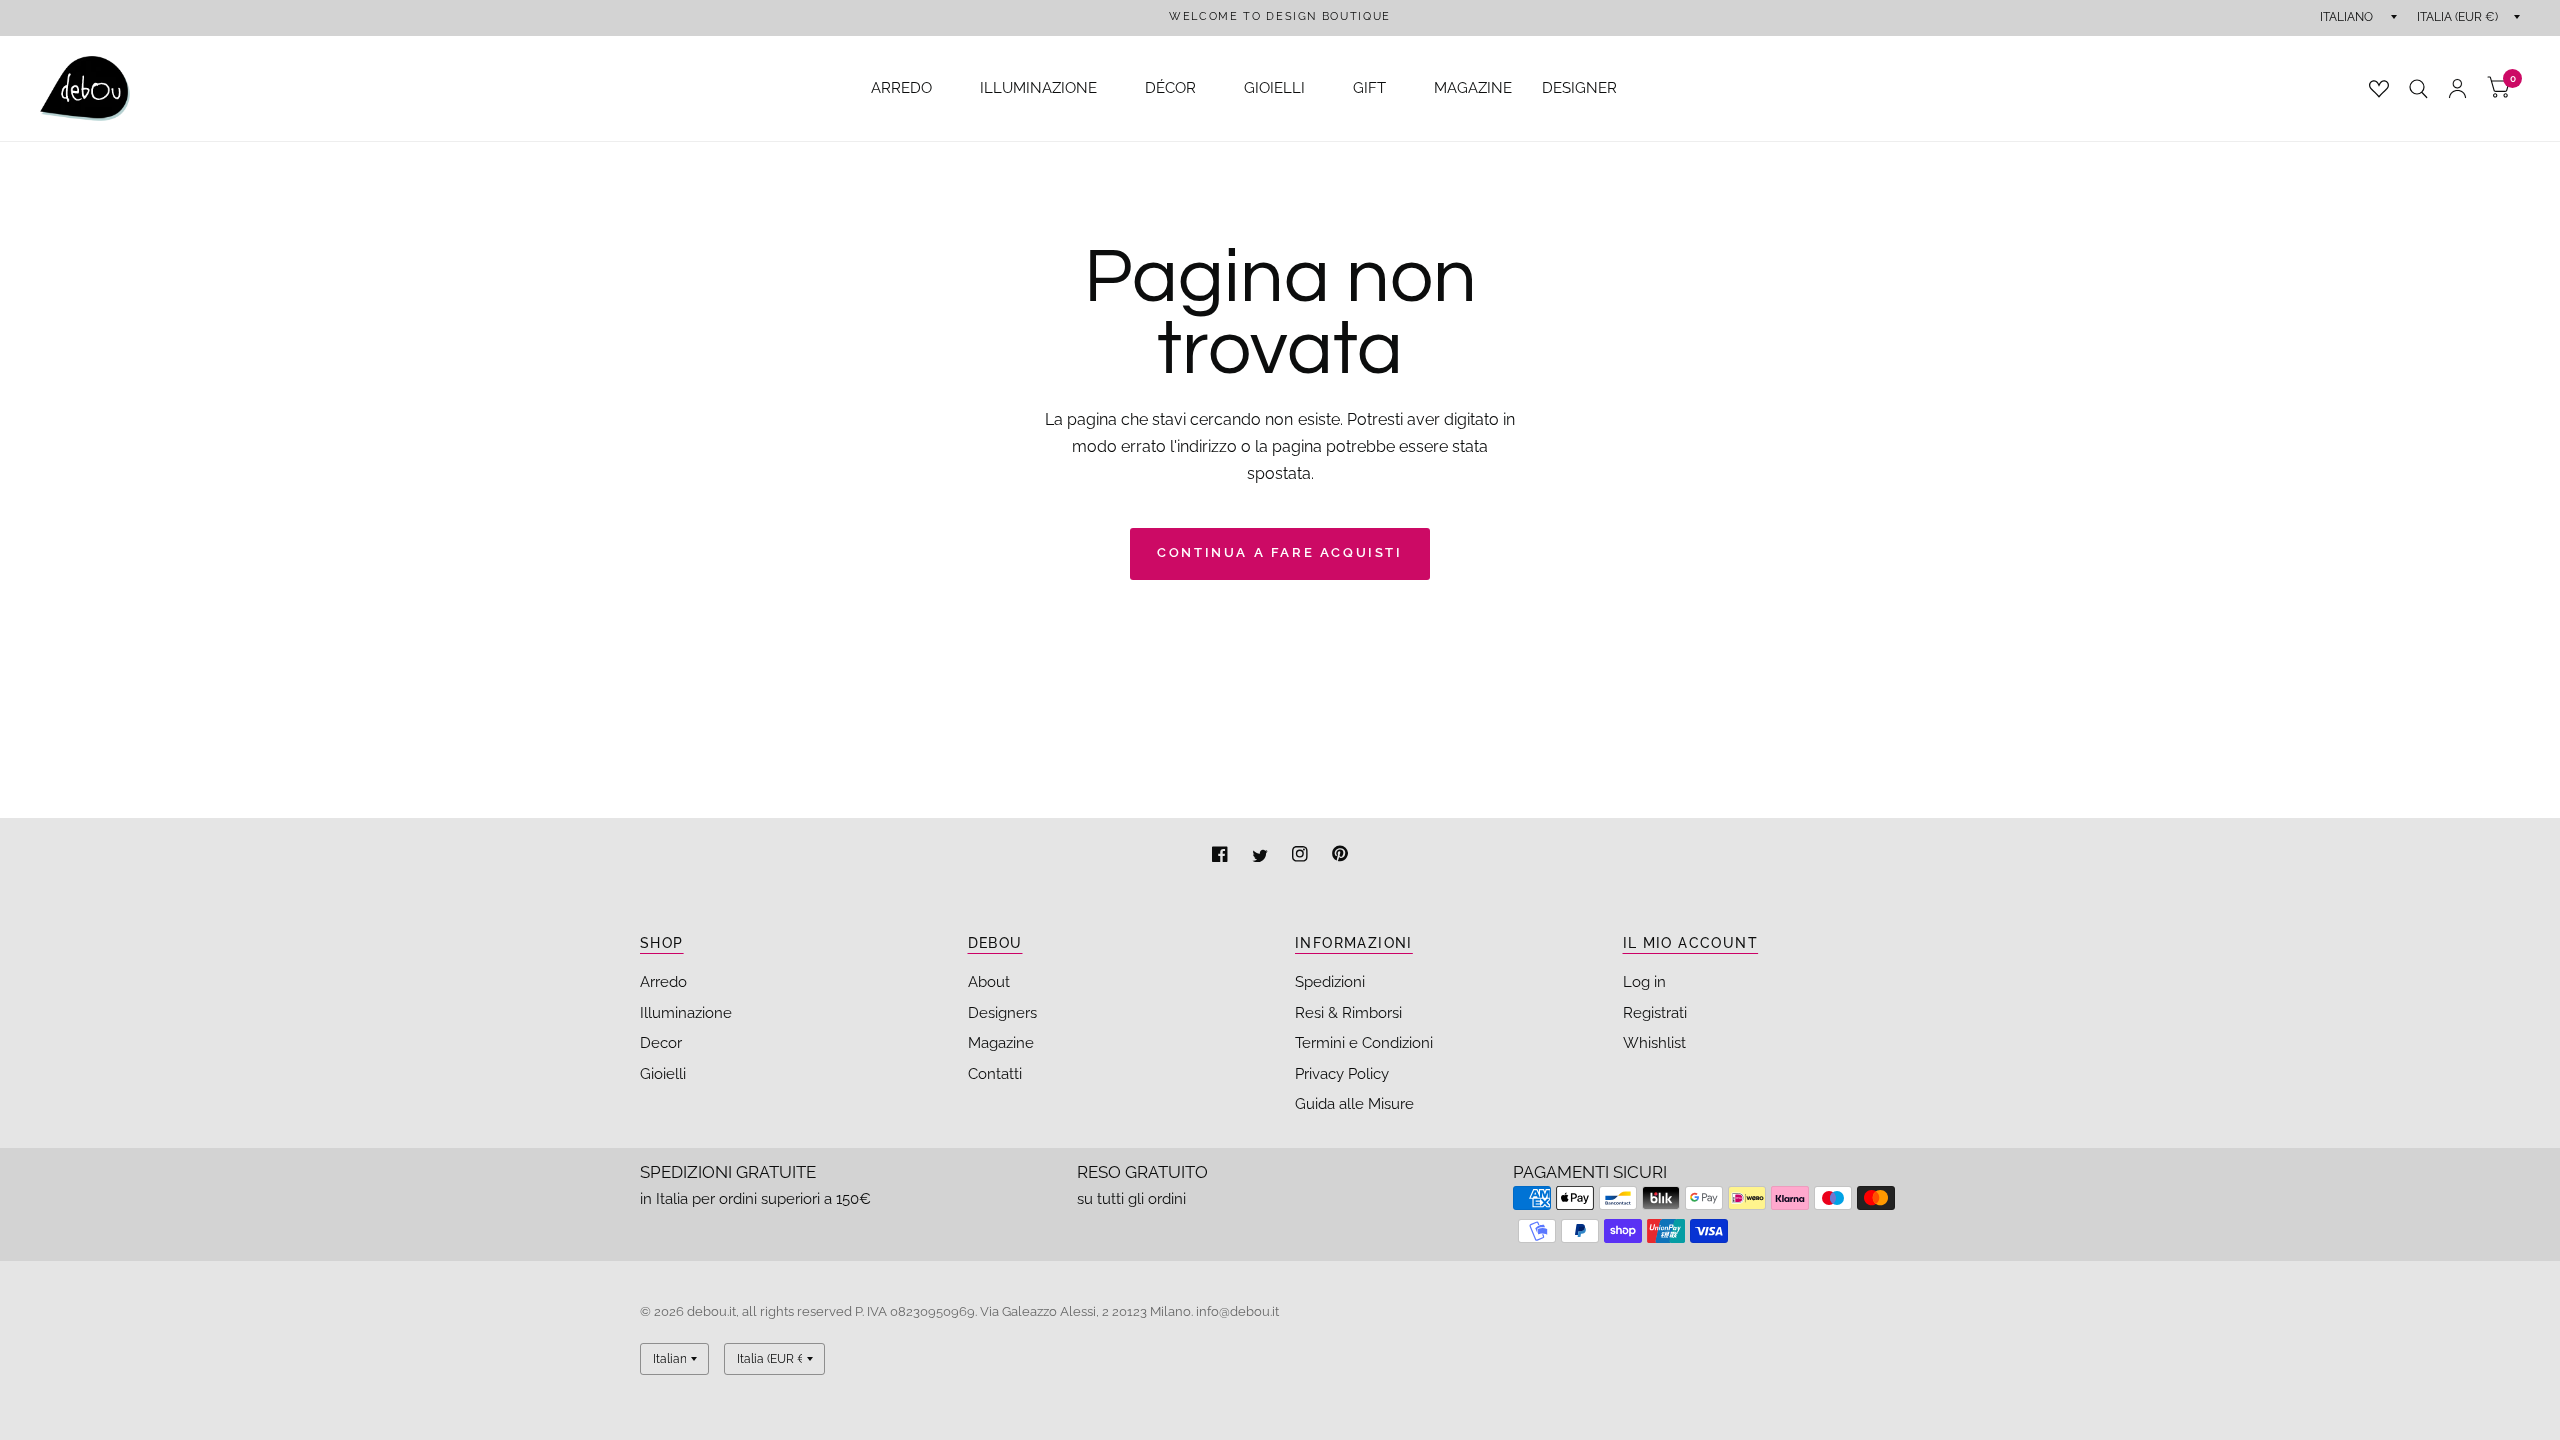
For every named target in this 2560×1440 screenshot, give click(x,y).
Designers (1002, 1013)
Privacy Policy (1342, 1074)
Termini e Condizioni (1364, 1043)
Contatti (995, 1074)
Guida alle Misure (1354, 1104)
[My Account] (2457, 88)
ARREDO (901, 88)
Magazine (1001, 1043)
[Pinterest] (1340, 856)
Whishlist (1654, 1043)
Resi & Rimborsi (1348, 1013)
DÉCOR (1170, 88)
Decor (661, 1043)
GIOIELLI (1274, 88)
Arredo (663, 982)
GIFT (1369, 88)
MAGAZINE (1473, 88)
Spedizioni (1330, 982)
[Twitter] (1262, 856)
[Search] (2418, 88)
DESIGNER (1579, 88)
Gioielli (663, 1074)
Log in (1644, 982)
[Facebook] (1222, 856)
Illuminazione (686, 1013)
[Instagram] (1302, 856)
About (989, 982)
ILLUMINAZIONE (1038, 88)
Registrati (1655, 1013)
